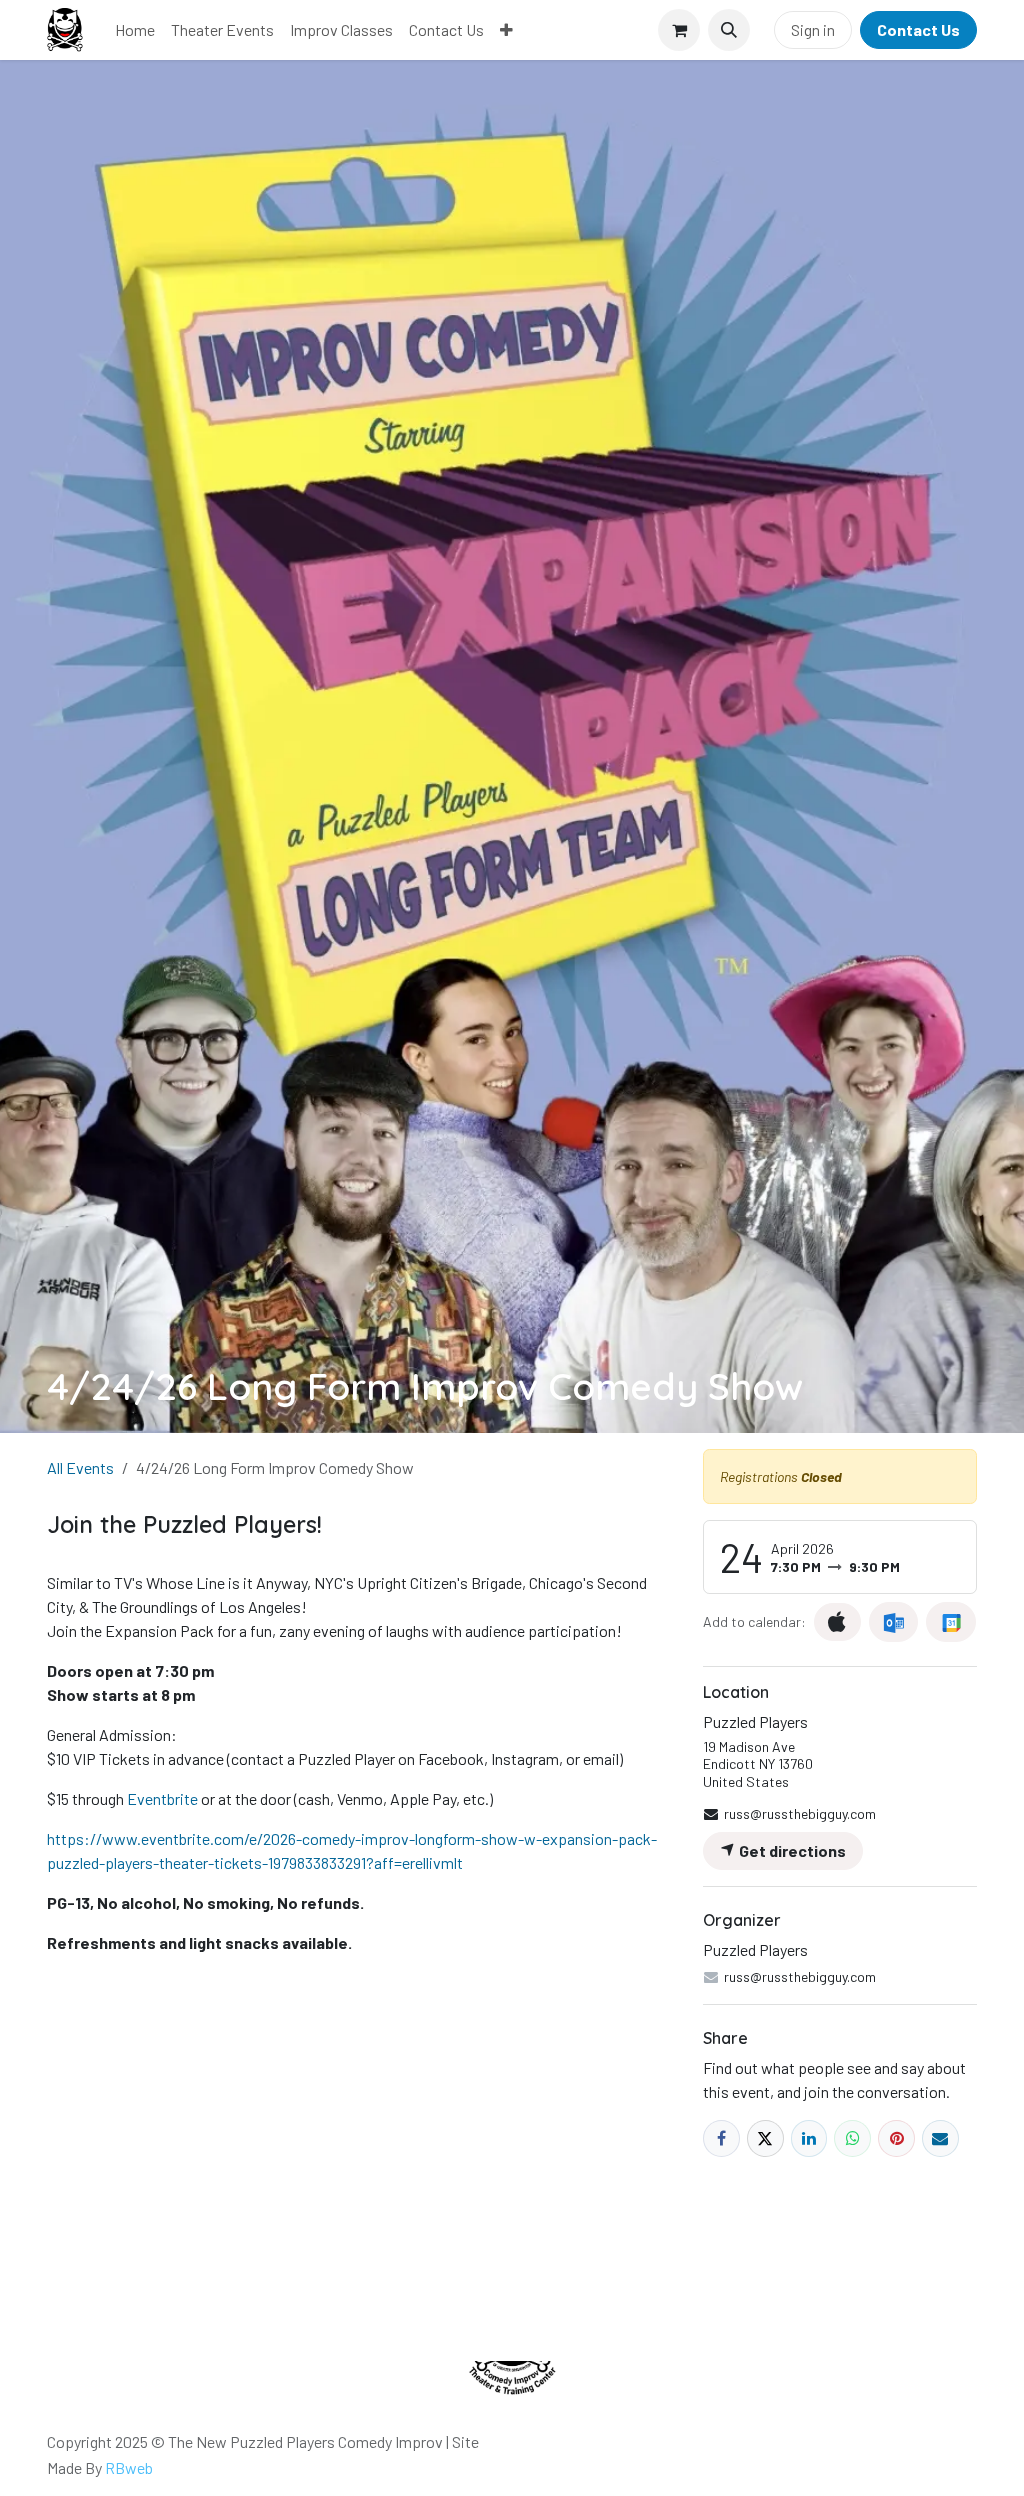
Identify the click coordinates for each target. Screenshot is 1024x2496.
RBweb (129, 2467)
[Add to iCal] (837, 1622)
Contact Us (918, 29)
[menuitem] (135, 30)
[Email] (940, 2138)
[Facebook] (721, 2138)
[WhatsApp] (852, 2138)
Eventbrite (162, 1798)
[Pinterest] (896, 2138)
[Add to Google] (950, 1622)
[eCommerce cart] (679, 30)
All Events (80, 1467)
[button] (729, 30)
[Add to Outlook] (893, 1622)
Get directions (791, 1850)
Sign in (813, 29)
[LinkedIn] (809, 2138)
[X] (765, 2138)
